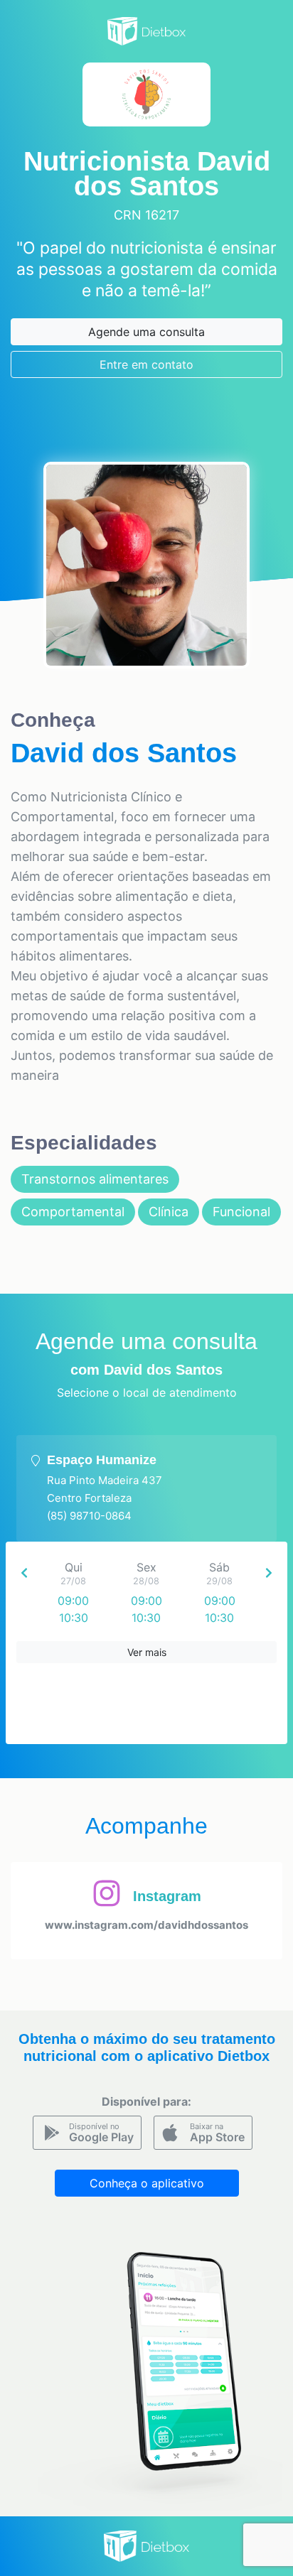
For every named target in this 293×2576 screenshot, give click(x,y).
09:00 (73, 1601)
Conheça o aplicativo (147, 2183)
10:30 (74, 1618)
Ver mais (147, 1652)
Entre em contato (146, 364)
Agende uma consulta (146, 332)
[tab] (146, 1488)
